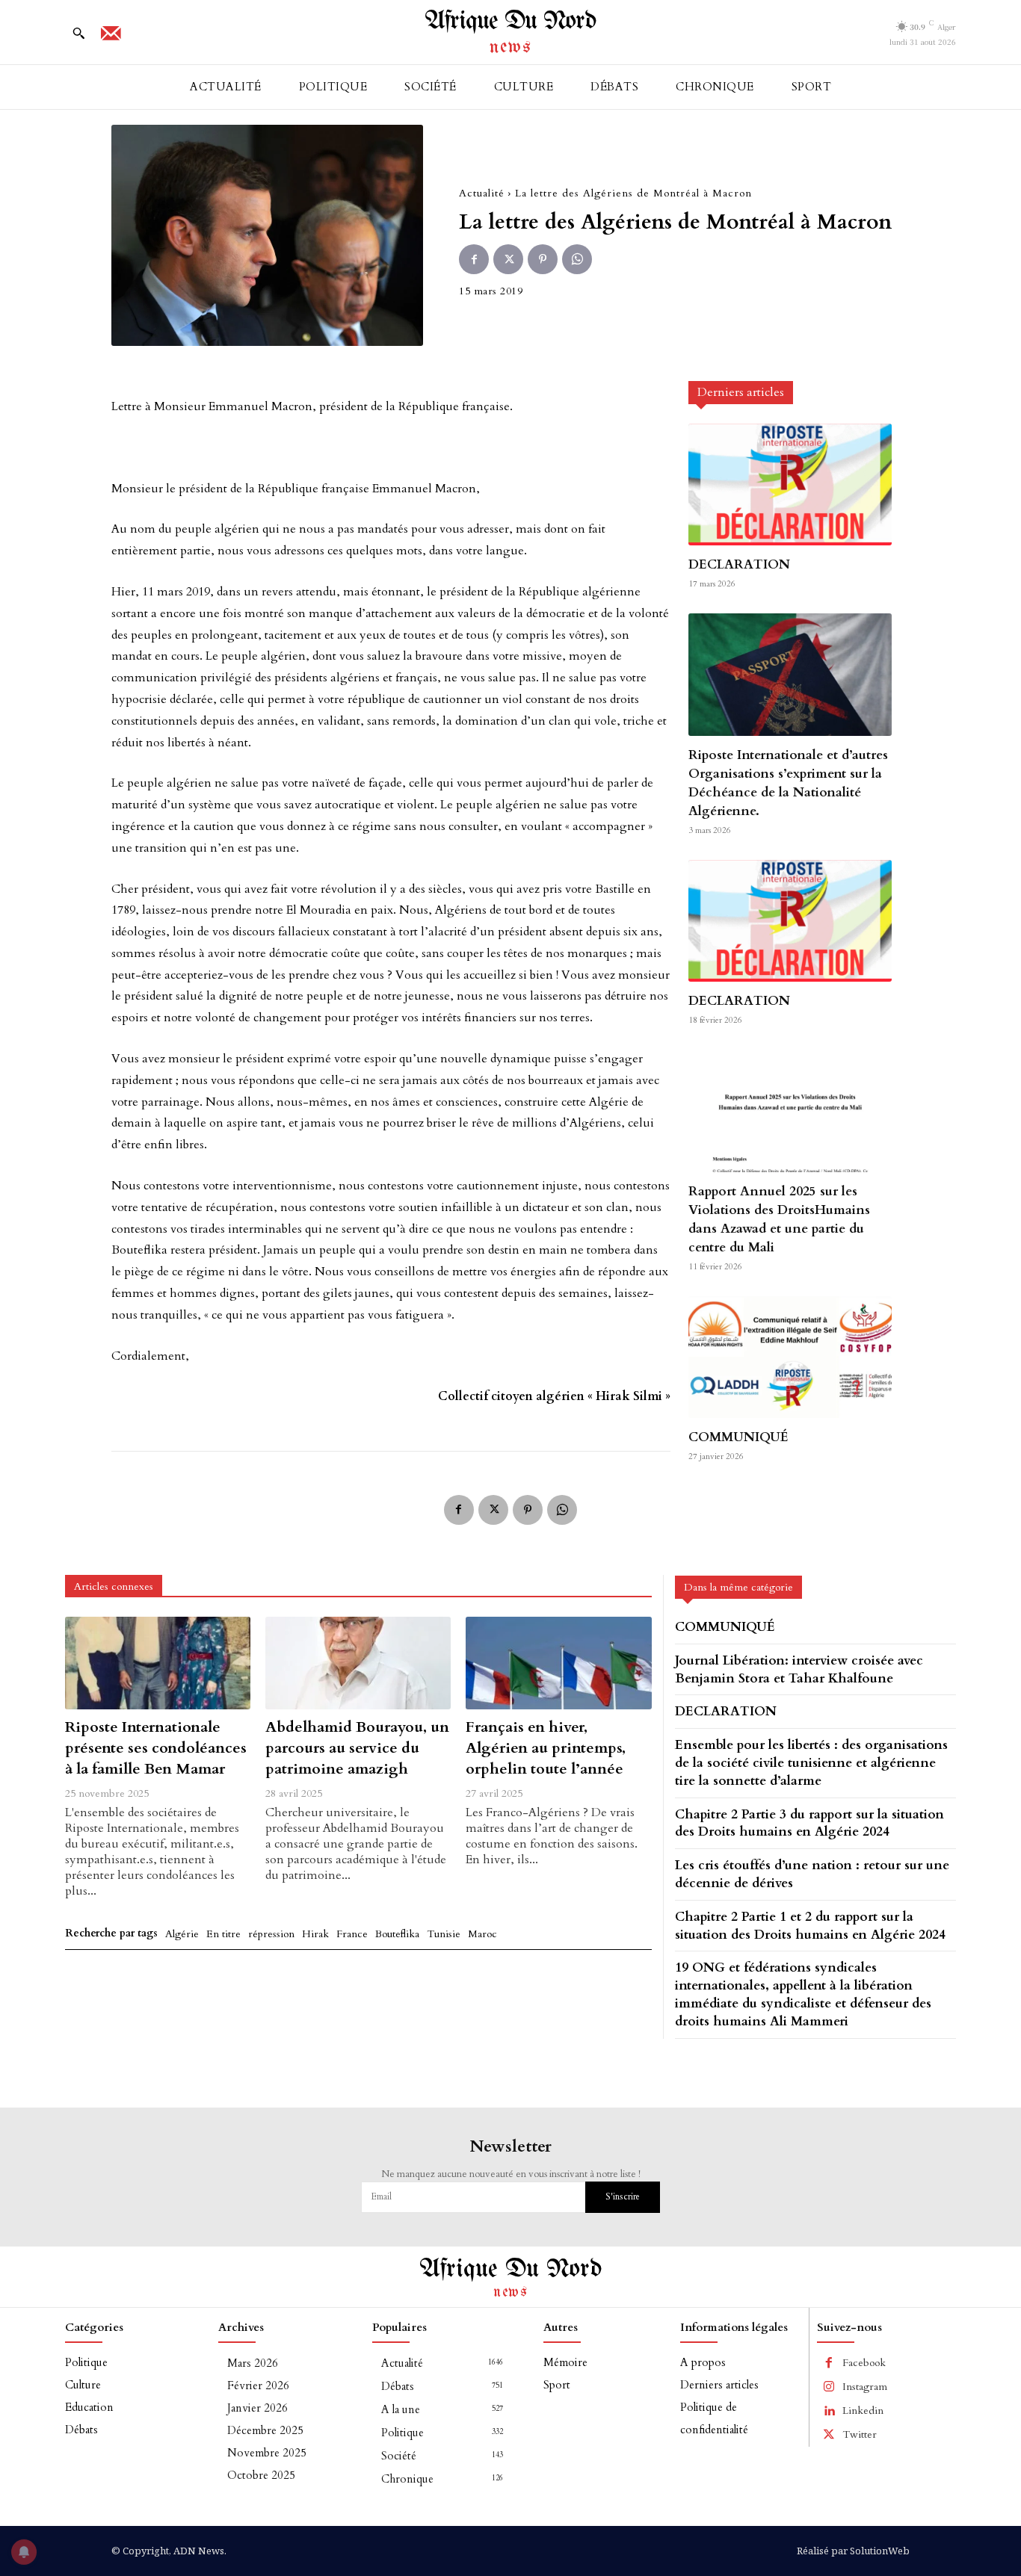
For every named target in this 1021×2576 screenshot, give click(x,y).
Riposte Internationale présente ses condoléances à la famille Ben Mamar (156, 1748)
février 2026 (258, 2385)
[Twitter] (508, 259)
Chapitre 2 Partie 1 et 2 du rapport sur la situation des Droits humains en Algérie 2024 (810, 1926)
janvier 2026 (257, 2408)
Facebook (864, 2363)
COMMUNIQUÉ (738, 1437)
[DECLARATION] (790, 484)
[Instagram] (829, 2387)
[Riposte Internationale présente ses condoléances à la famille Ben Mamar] (158, 1663)
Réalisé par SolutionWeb (853, 2551)
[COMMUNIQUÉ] (790, 1357)
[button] (78, 33)
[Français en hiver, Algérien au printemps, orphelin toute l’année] (558, 1663)
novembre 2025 (267, 2453)
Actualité (482, 193)
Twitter (860, 2434)
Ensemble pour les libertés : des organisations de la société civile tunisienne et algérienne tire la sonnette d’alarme (811, 1763)
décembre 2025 (265, 2430)
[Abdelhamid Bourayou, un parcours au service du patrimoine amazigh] (358, 1663)
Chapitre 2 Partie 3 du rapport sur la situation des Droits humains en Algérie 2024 (809, 1823)
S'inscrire (623, 2196)
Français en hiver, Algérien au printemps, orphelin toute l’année (546, 1748)
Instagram (865, 2387)
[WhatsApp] (577, 259)
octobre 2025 (261, 2475)
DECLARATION (739, 564)
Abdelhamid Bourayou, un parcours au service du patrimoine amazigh (357, 1748)
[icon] (111, 38)
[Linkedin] (829, 2411)
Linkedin (863, 2411)
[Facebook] (474, 259)
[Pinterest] (543, 259)
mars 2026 (253, 2363)
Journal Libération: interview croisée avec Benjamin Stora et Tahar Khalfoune (799, 1669)
